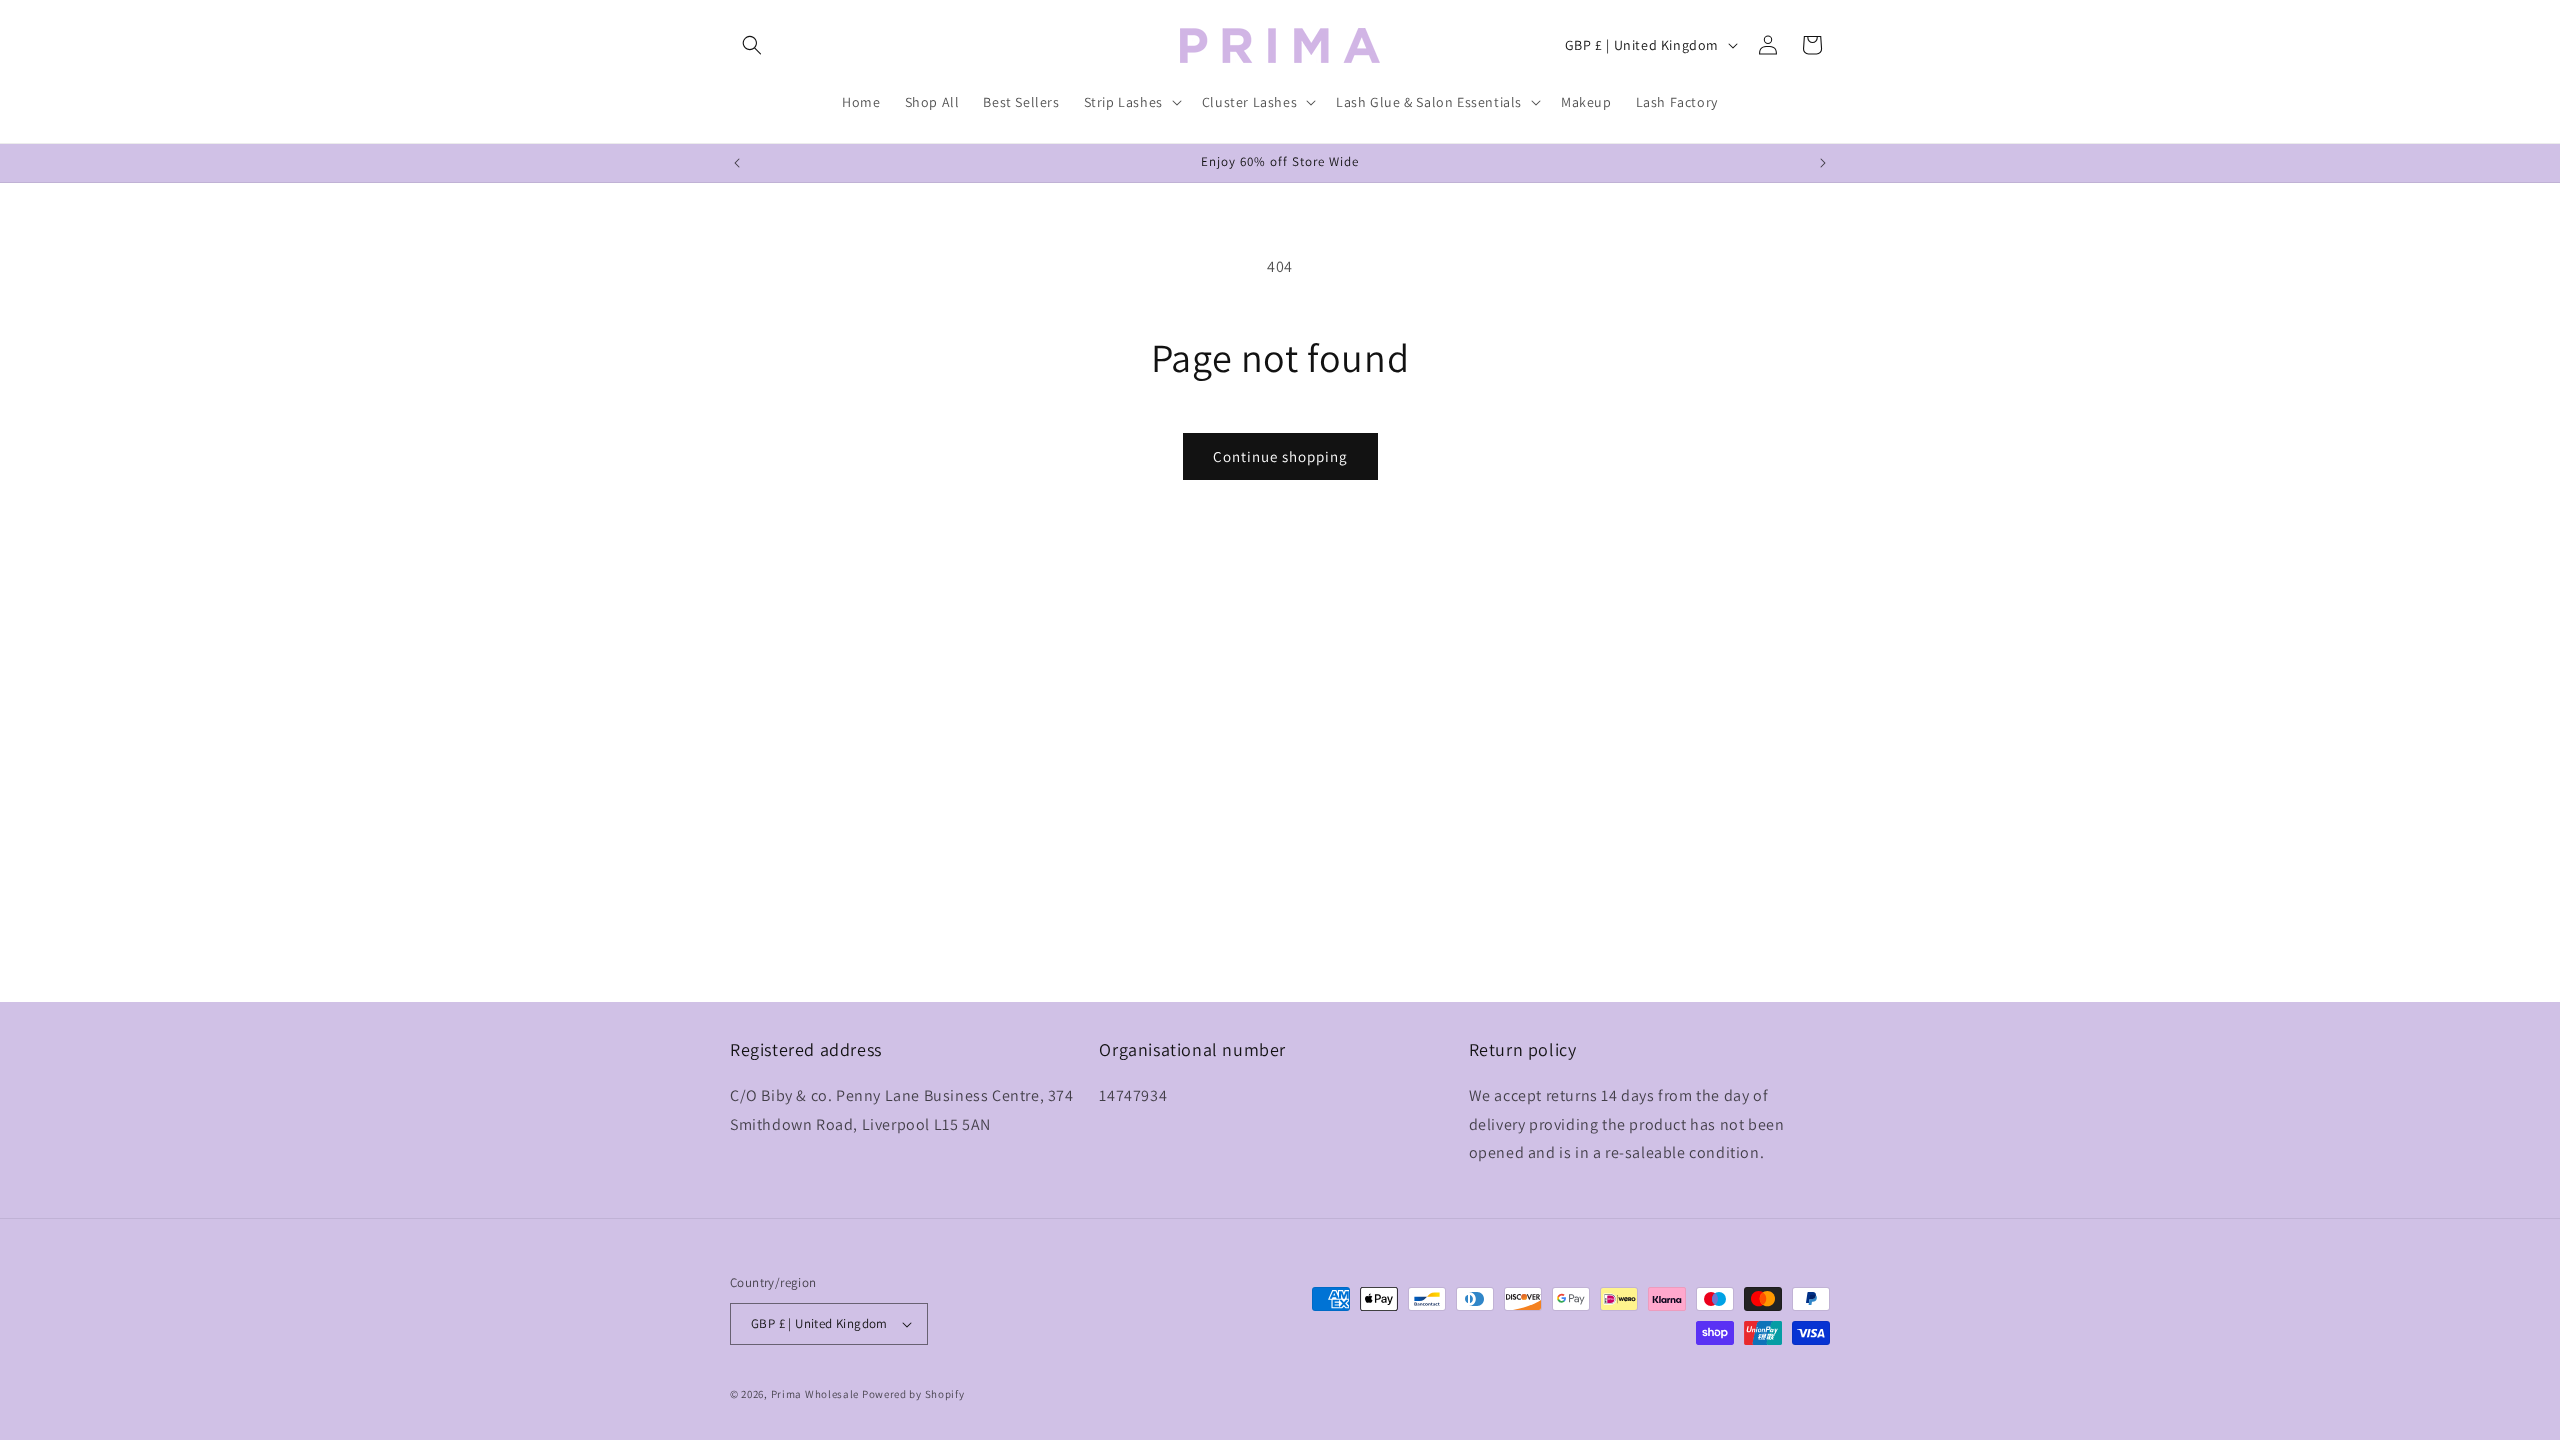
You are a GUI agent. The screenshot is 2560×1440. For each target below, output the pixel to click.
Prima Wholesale (815, 1394)
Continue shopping (1280, 456)
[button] (752, 45)
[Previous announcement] (737, 163)
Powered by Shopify (913, 1394)
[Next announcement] (1823, 163)
